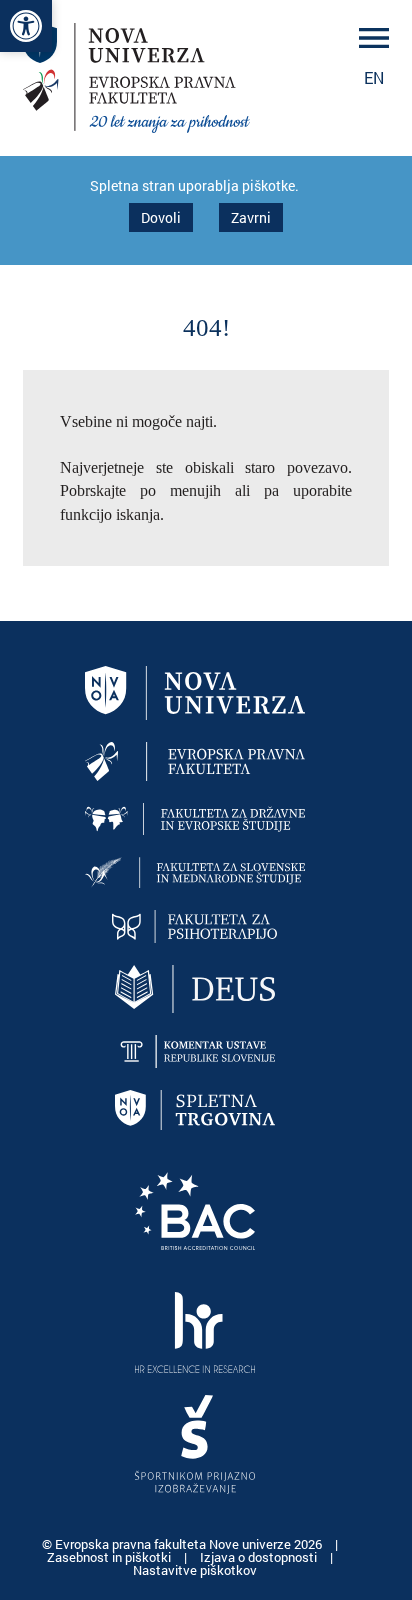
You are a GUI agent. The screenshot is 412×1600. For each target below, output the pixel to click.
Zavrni (251, 217)
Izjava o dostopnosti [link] (260, 1557)
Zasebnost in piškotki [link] (110, 1557)
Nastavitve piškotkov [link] (195, 1570)
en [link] (374, 77)
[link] (26, 26)
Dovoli (161, 217)
